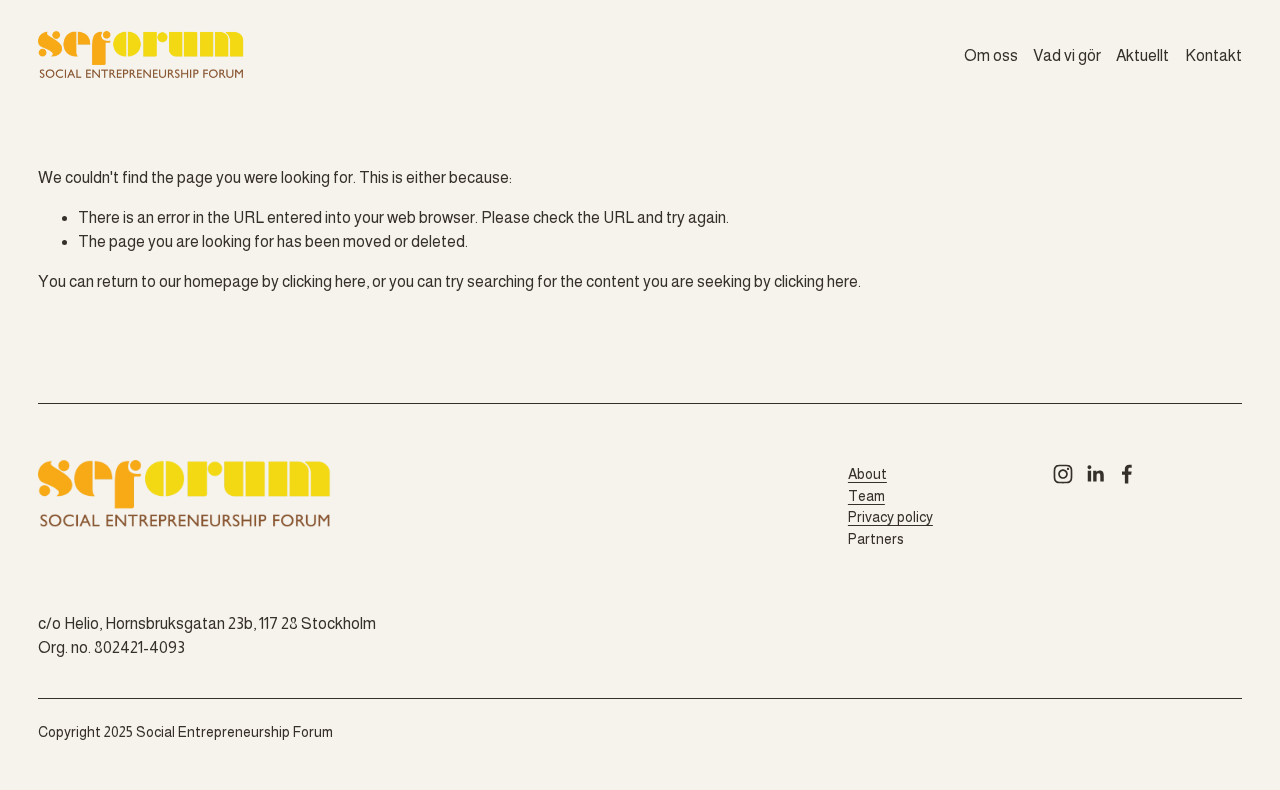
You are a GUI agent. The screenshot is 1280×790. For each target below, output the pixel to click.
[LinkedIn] (1095, 474)
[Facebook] (1127, 474)
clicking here (324, 281)
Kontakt (1213, 55)
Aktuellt (1142, 55)
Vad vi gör (1067, 55)
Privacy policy (890, 517)
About (867, 474)
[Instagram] (1063, 474)
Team (866, 496)
